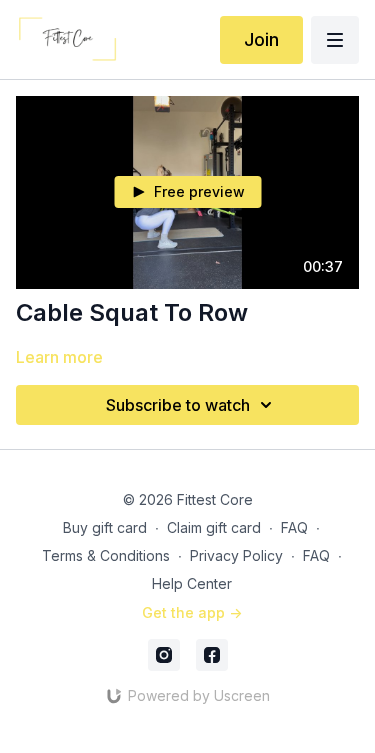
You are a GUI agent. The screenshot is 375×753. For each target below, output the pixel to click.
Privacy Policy (236, 555)
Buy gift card (105, 527)
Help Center (192, 583)
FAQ (294, 527)
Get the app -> (192, 612)
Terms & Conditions (106, 555)
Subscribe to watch (178, 405)
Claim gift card (214, 527)
